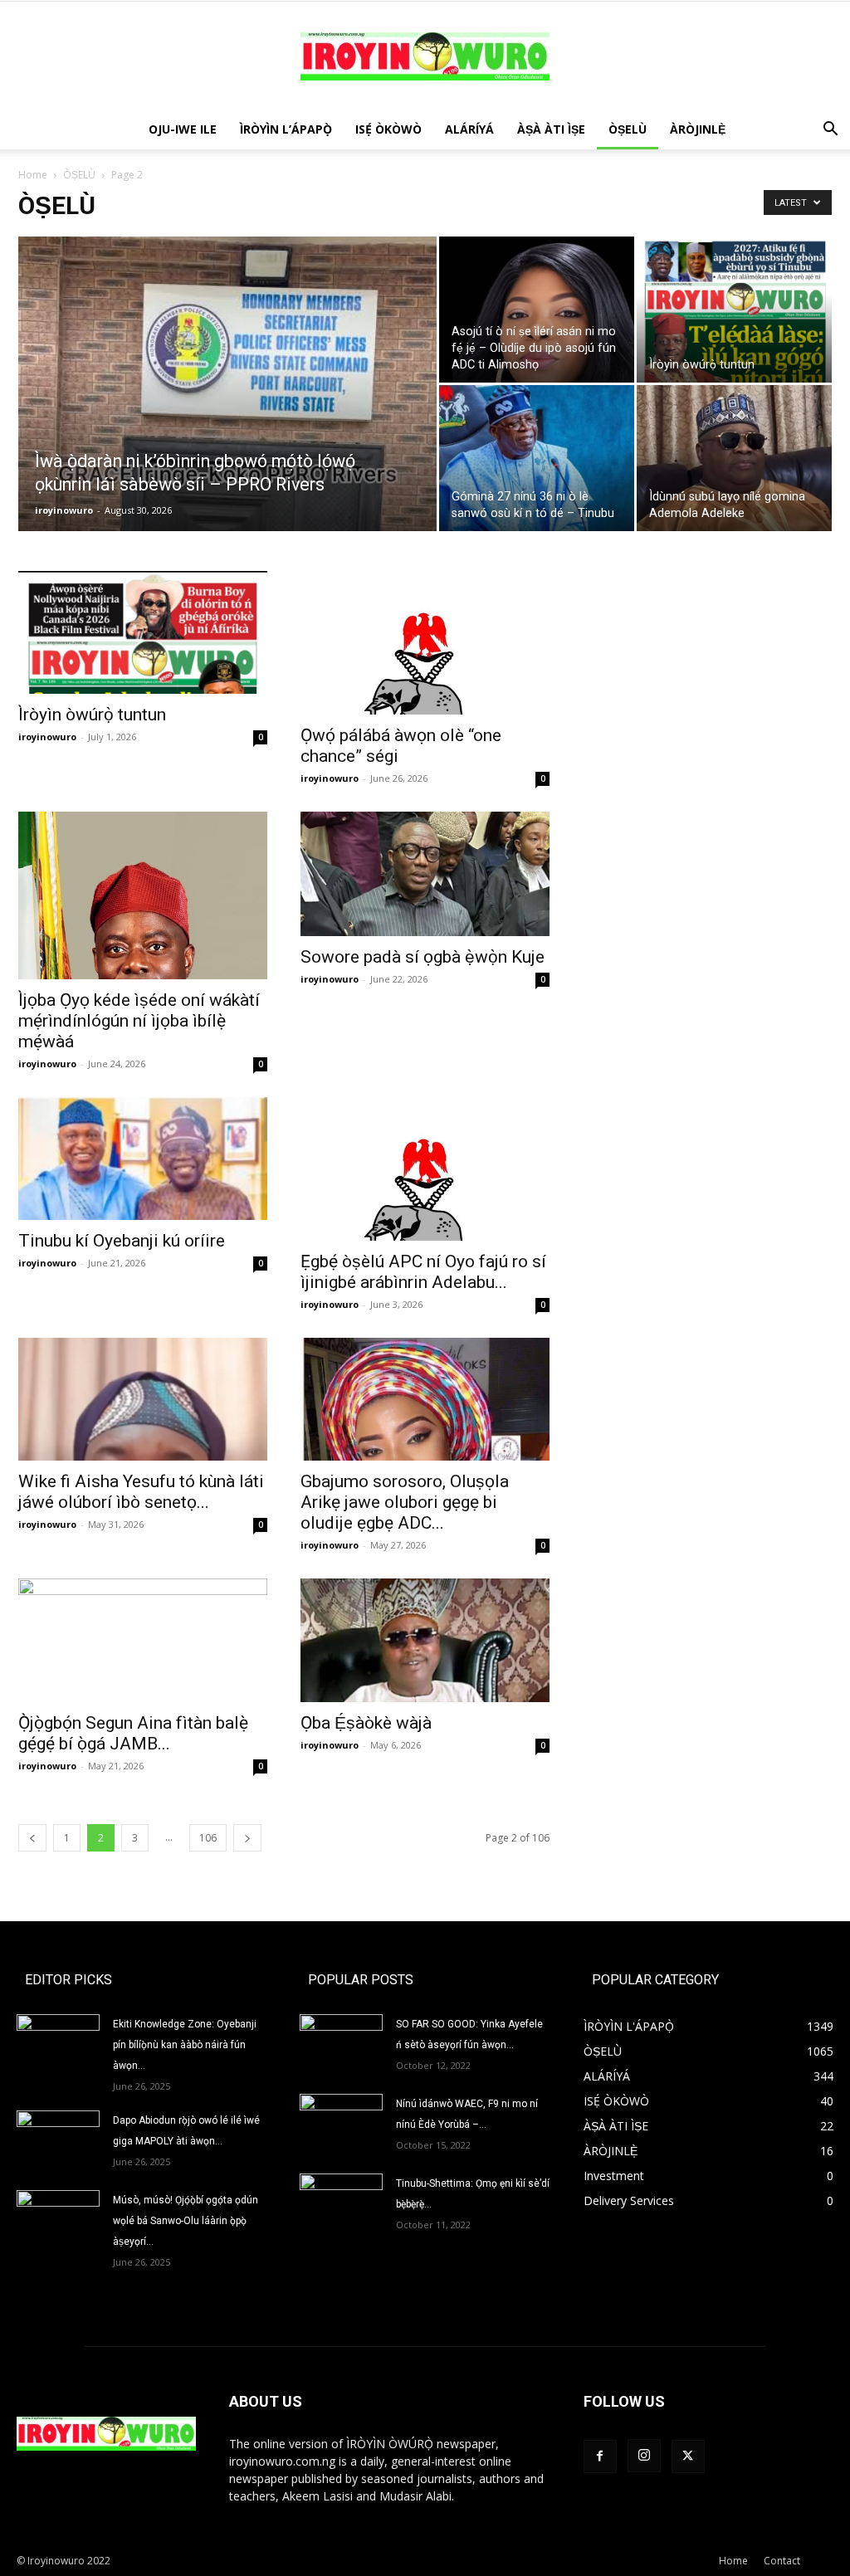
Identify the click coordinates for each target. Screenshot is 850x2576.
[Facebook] (600, 2456)
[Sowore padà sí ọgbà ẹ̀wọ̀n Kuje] (425, 874)
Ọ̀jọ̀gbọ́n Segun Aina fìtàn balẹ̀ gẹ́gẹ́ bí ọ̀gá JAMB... (133, 1733)
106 (208, 1838)
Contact (782, 2561)
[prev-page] (32, 1838)
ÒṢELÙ (628, 129)
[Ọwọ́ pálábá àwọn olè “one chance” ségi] (425, 643)
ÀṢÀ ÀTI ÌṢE (551, 129)
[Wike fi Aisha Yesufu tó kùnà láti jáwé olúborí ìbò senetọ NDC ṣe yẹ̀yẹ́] (143, 1399)
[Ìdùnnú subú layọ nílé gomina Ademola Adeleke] (734, 458)
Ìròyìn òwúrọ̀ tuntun (92, 715)
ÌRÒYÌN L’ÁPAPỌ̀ (286, 129)
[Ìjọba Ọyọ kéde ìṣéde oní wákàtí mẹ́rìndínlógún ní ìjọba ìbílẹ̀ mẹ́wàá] (143, 895)
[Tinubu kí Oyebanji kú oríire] (143, 1159)
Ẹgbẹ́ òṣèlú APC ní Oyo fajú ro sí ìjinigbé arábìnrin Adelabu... (423, 1272)
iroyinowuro (64, 510)
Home (33, 175)
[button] (830, 131)
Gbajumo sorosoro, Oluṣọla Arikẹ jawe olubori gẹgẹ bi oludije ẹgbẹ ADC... (405, 1502)
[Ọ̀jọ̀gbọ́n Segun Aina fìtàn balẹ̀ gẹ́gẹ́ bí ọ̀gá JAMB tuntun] (143, 1640)
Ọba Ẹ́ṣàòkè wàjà (366, 1723)
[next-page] (247, 1838)
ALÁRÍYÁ (469, 129)
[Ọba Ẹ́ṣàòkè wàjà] (425, 1640)
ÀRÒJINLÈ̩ (698, 129)
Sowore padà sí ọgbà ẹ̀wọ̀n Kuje (423, 957)
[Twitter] (688, 2456)
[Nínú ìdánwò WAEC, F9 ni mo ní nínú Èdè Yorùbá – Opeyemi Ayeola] (341, 2123)
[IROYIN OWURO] (425, 56)
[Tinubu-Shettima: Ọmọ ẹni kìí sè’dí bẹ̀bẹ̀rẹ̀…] (341, 2197)
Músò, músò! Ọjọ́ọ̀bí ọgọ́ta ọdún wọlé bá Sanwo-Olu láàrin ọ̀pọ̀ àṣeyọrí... (186, 2221)
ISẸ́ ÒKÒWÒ (388, 129)
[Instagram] (644, 2456)
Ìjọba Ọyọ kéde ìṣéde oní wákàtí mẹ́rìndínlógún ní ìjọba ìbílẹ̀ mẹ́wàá (139, 1021)
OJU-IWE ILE (183, 129)
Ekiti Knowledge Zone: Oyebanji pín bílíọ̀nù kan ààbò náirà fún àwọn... (185, 2045)
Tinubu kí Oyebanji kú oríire (122, 1241)
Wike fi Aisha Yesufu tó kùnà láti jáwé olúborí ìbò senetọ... (141, 1492)
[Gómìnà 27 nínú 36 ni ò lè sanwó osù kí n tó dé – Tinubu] (537, 458)
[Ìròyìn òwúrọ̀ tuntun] (734, 310)
